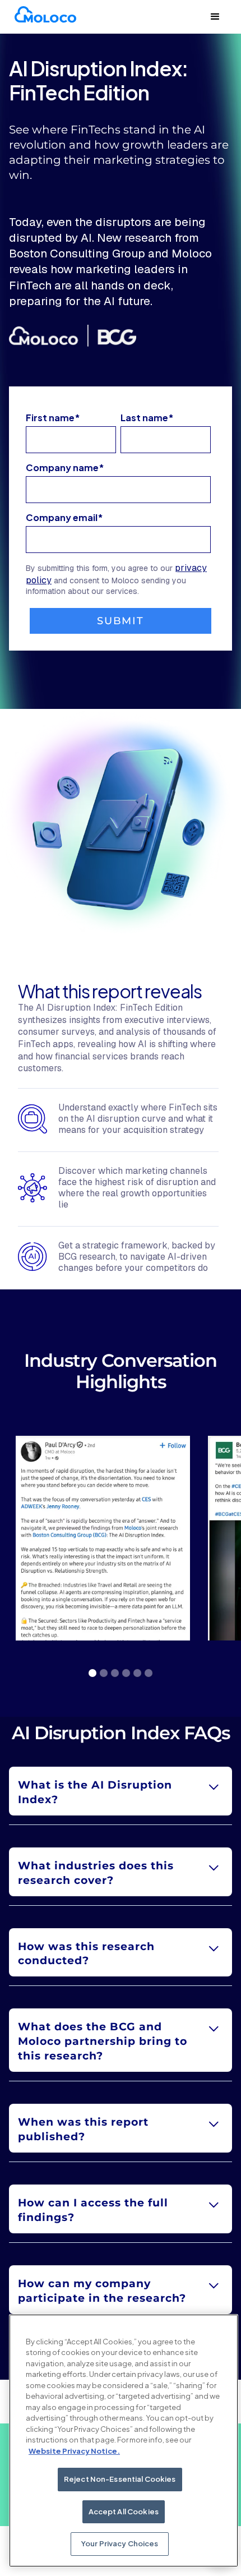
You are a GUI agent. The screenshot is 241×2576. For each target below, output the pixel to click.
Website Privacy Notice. (74, 2451)
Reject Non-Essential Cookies (120, 2479)
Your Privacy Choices (120, 2543)
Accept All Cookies (124, 2512)
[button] (215, 17)
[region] (124, 2441)
